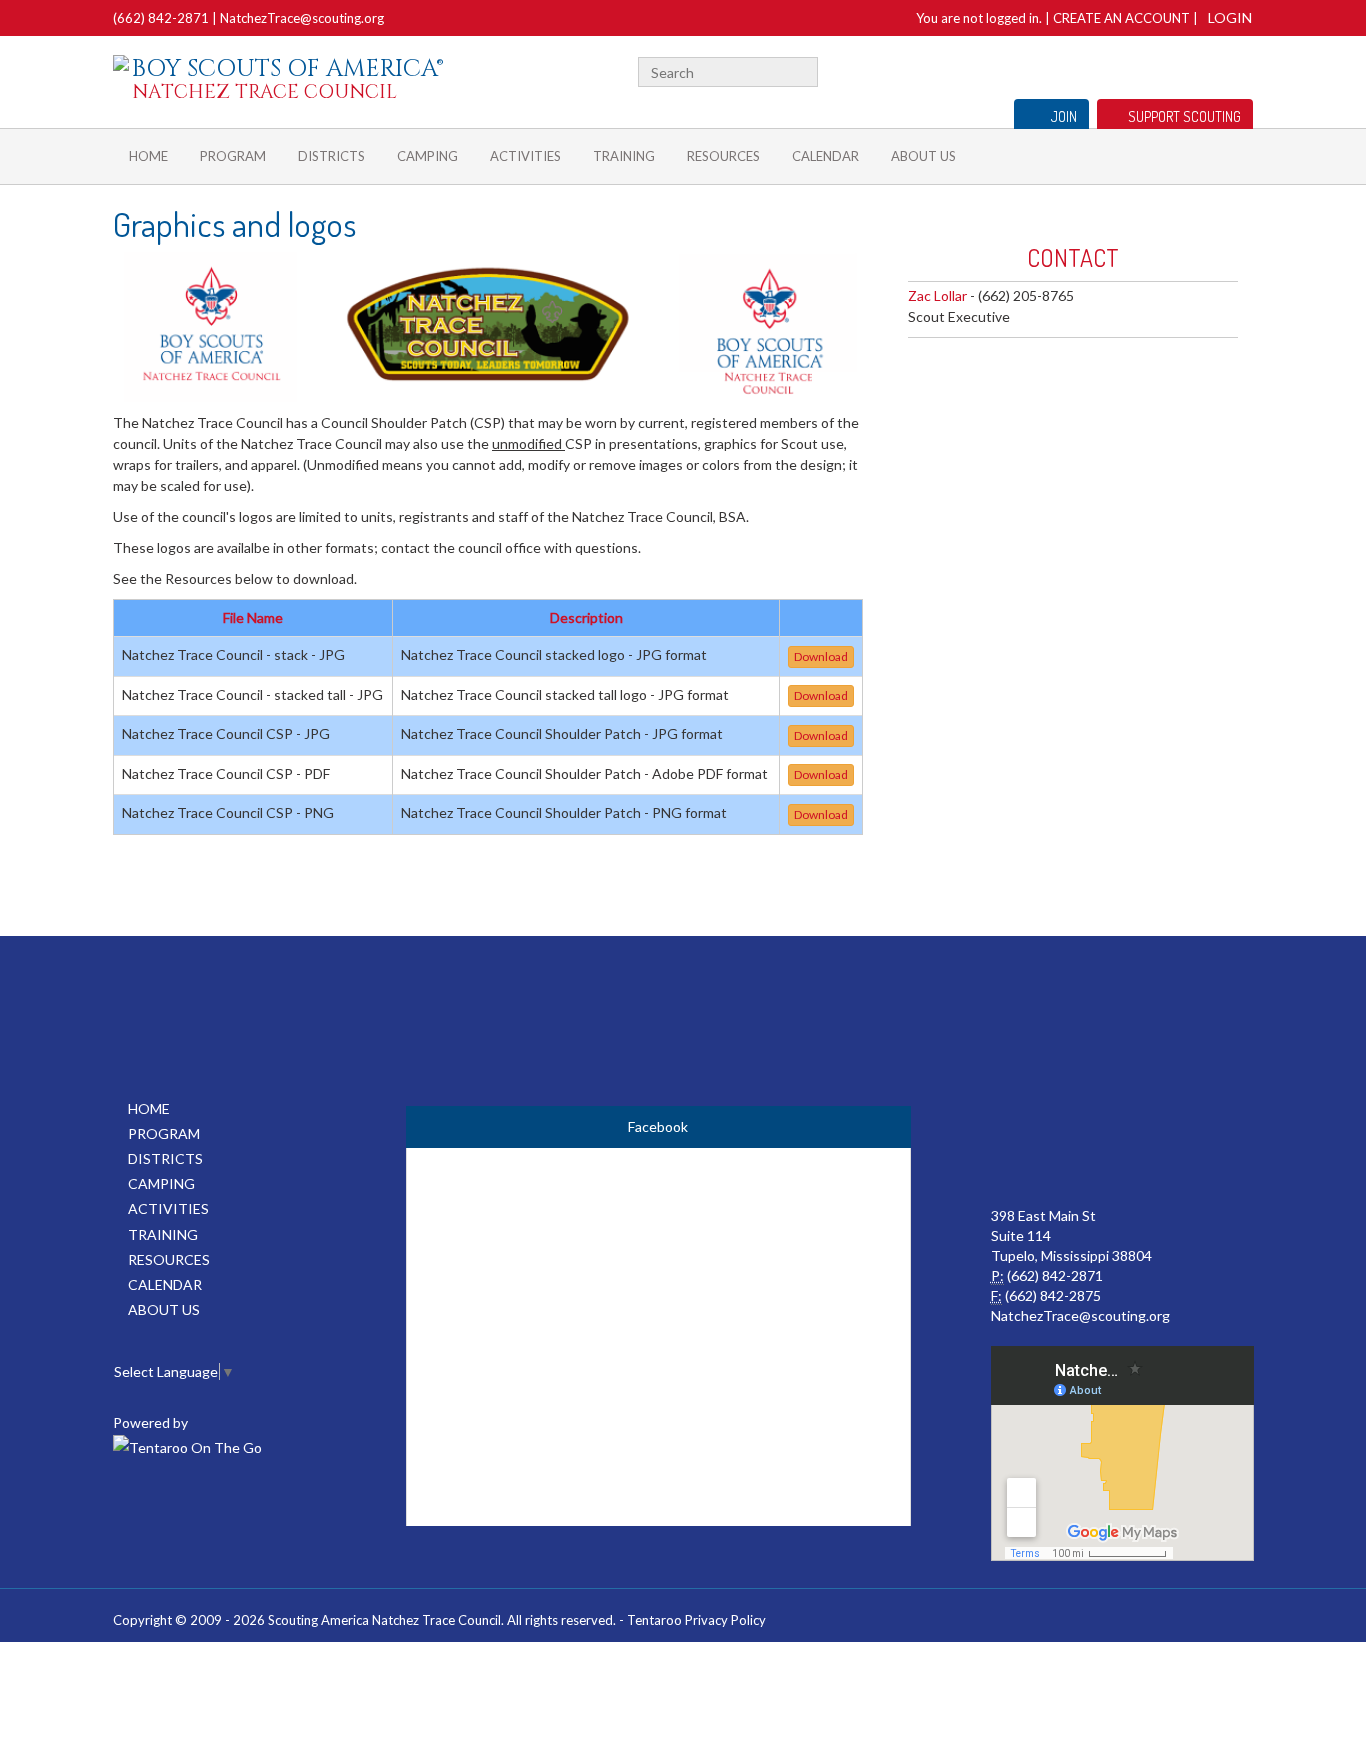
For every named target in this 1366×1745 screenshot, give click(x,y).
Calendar (825, 156)
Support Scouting (1184, 116)
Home (148, 156)
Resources (723, 156)
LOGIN (1230, 17)
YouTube (1210, 69)
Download (821, 656)
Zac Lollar (937, 295)
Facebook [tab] (658, 1126)
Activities (525, 156)
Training (624, 156)
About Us (923, 156)
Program (233, 156)
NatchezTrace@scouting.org (302, 18)
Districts (331, 156)
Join (1064, 116)
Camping (427, 156)
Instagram (1242, 69)
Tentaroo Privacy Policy (696, 1620)
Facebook (1184, 69)
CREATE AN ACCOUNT (1121, 18)
